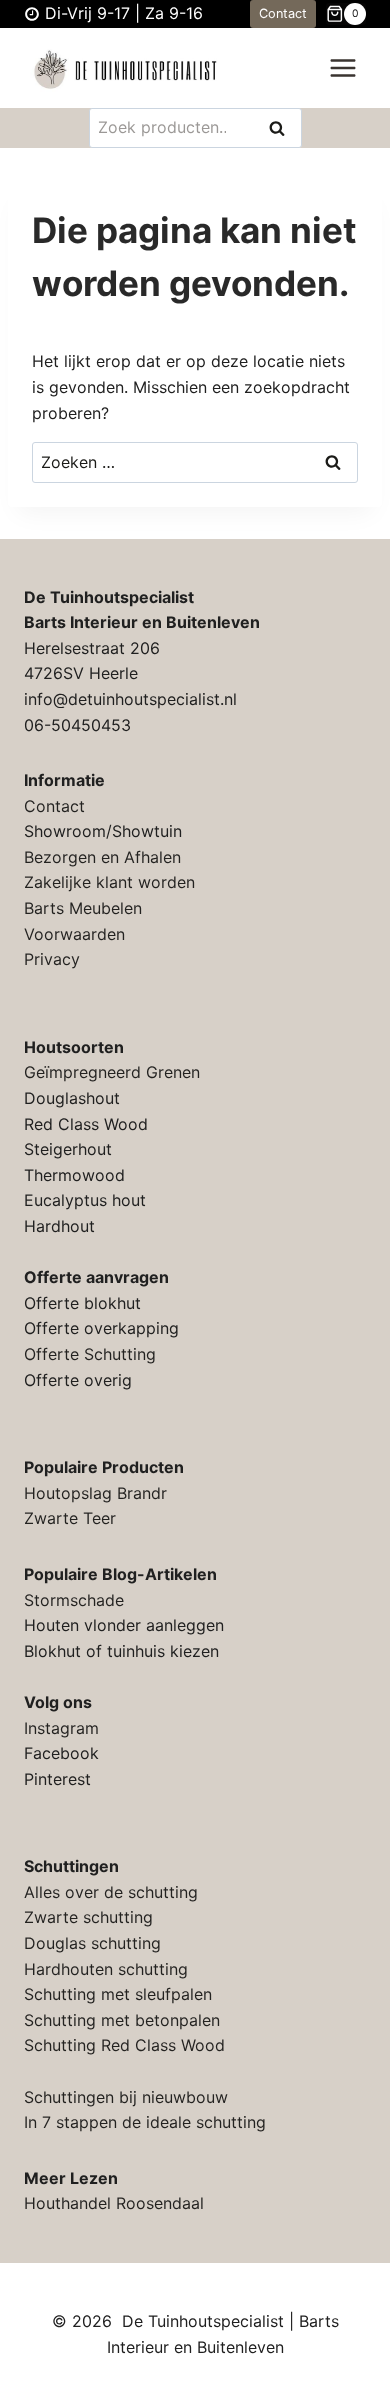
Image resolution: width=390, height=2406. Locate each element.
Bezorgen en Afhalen (102, 857)
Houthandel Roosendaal (114, 2203)
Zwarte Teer (70, 1518)
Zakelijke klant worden (109, 882)
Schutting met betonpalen (122, 2020)
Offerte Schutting (90, 1354)
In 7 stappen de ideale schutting (145, 2122)
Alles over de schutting (111, 1892)
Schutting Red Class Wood (124, 2045)
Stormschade (74, 1600)
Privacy (52, 959)
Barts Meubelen (83, 908)
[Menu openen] (342, 68)
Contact (283, 13)
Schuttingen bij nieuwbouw (126, 2097)
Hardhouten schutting (106, 1969)
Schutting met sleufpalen (118, 1994)
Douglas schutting (92, 1943)
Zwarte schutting (88, 1917)
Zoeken (283, 129)
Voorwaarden (74, 934)
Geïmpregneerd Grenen (112, 1072)
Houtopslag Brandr (95, 1493)
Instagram (61, 1728)
